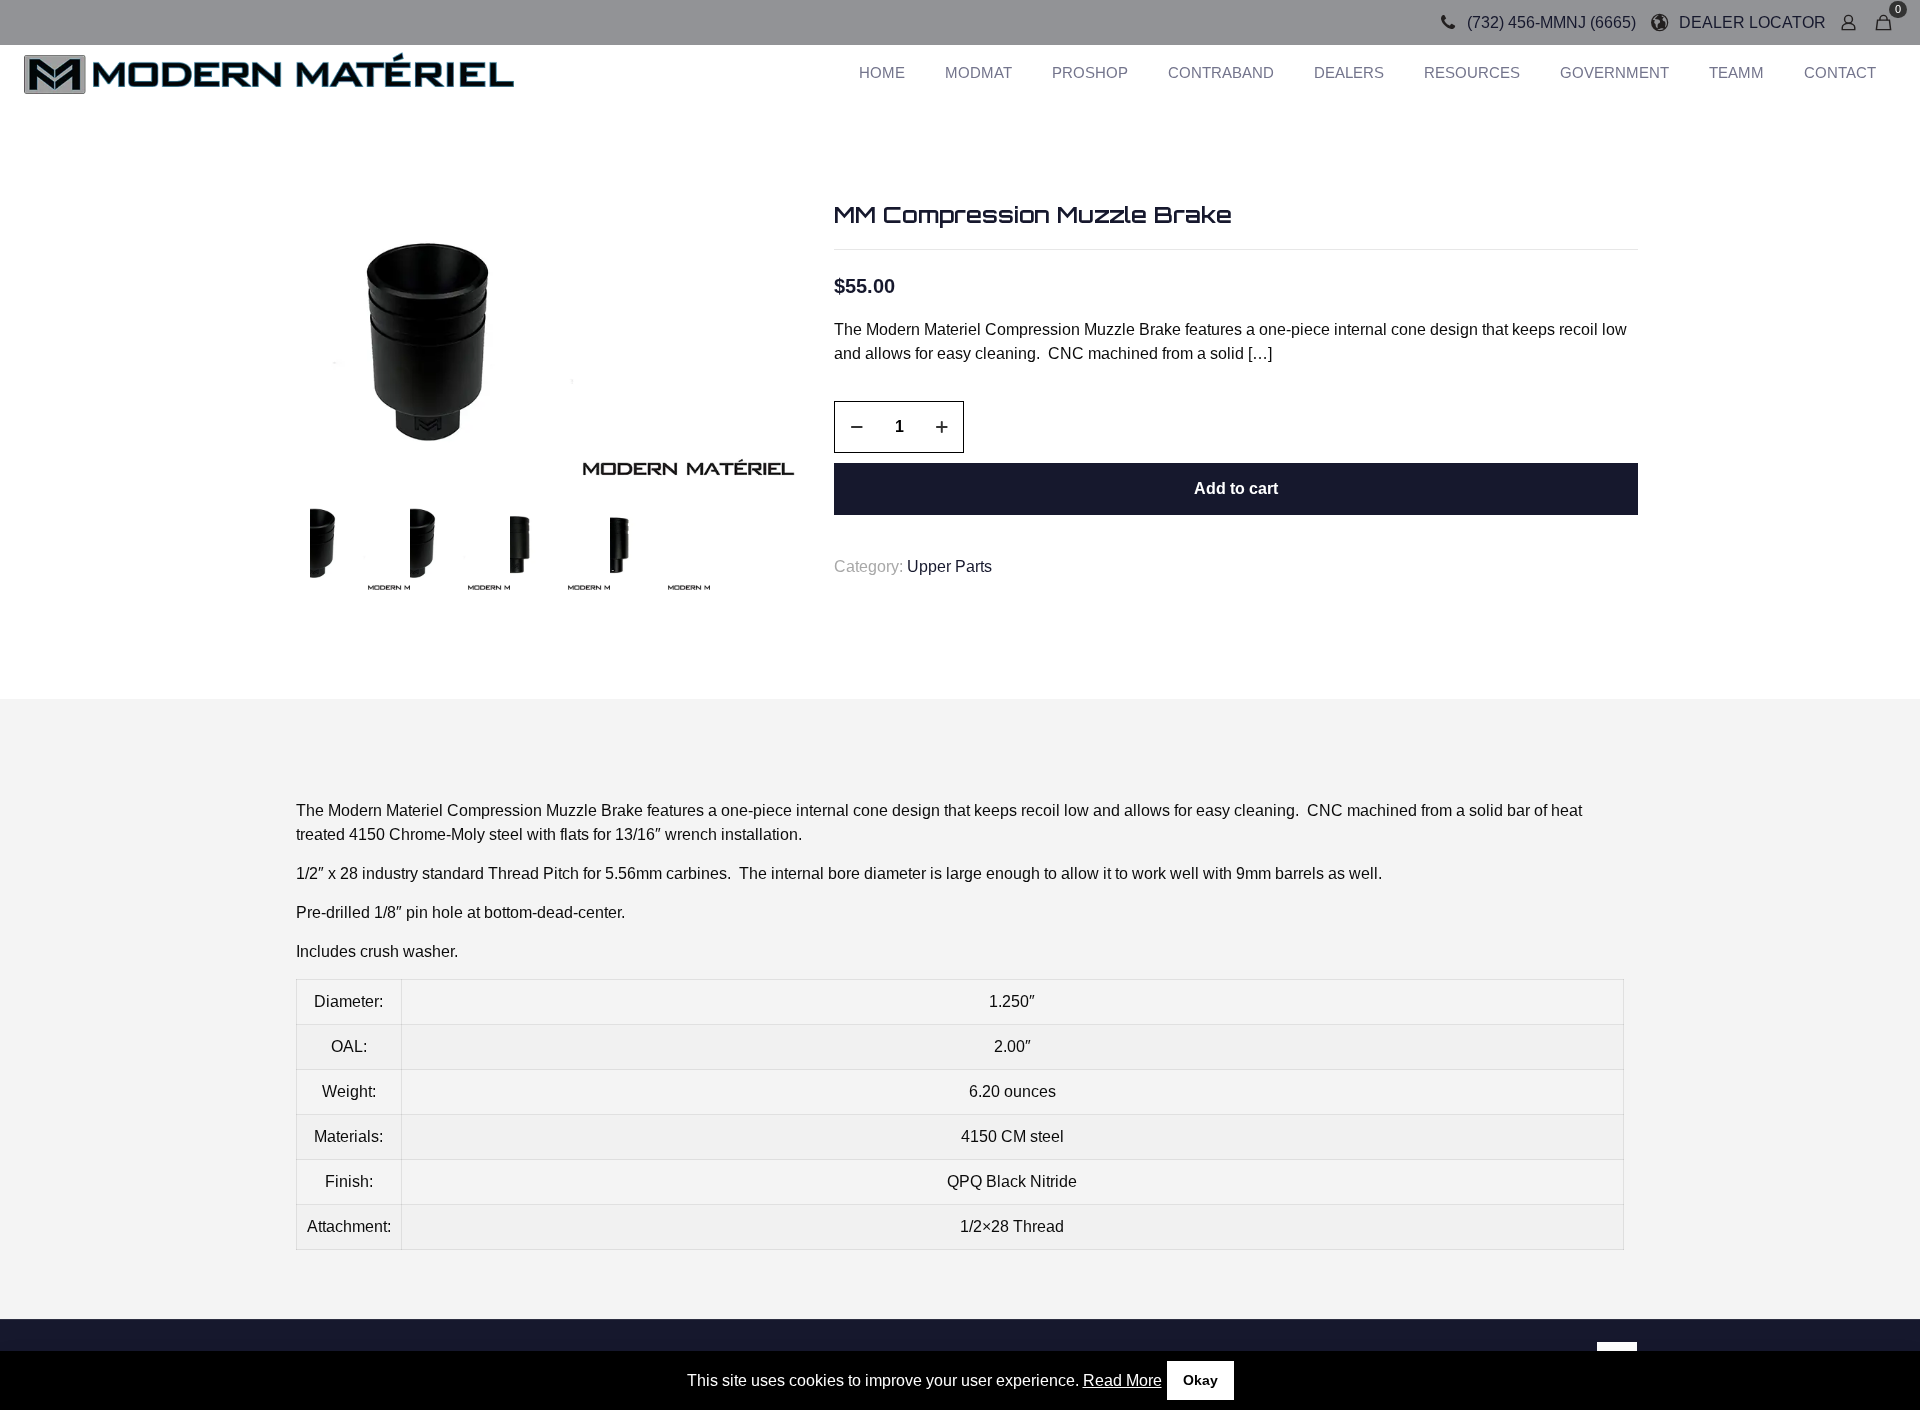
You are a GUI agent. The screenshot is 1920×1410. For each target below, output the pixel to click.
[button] (775, 236)
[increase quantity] (941, 427)
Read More (1122, 1380)
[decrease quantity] (856, 427)
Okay (1200, 1380)
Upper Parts (949, 566)
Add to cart (1236, 488)
